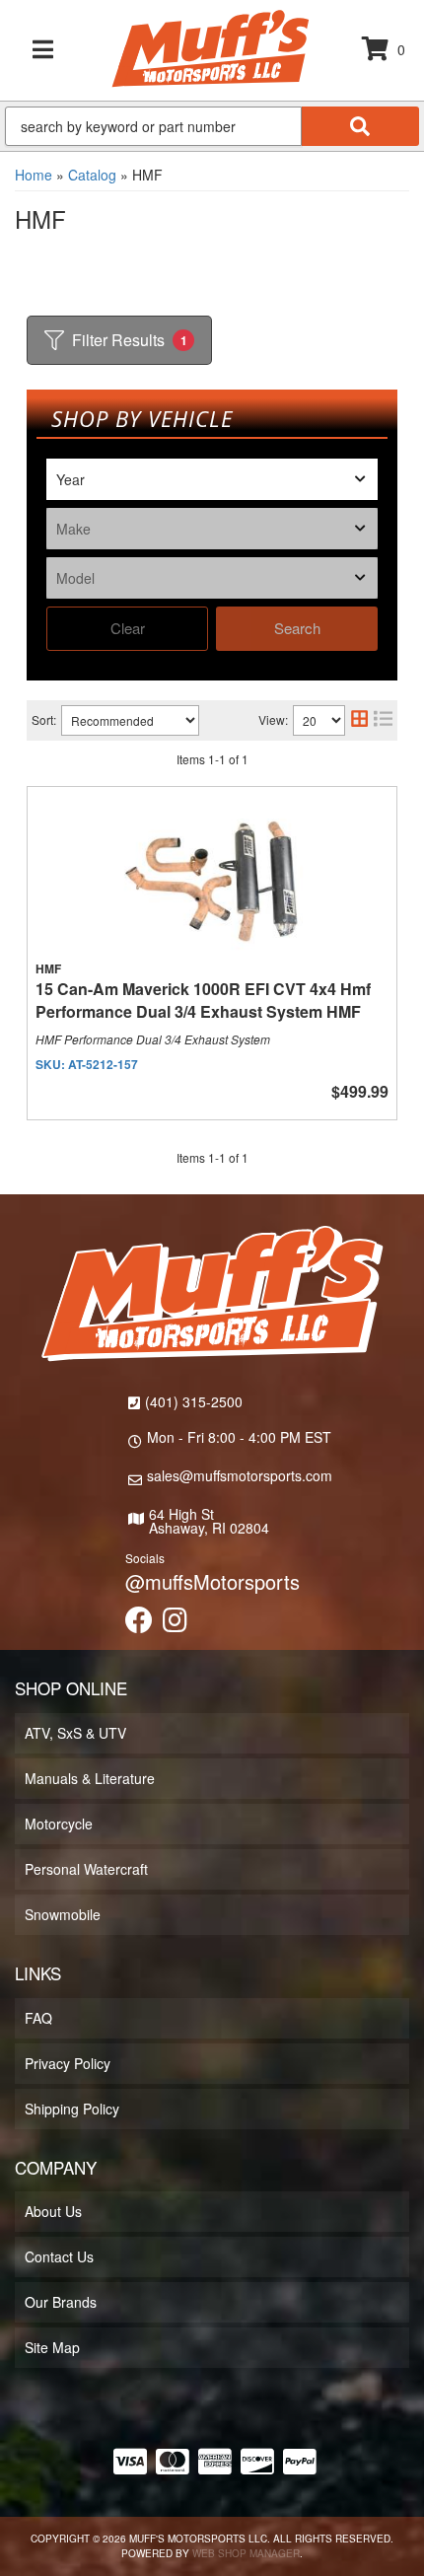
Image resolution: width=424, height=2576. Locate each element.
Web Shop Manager (246, 2553)
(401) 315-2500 (194, 1401)
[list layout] (383, 720)
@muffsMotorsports (212, 1581)
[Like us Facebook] (139, 1624)
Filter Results (130, 340)
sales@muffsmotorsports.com (240, 1475)
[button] (212, 126)
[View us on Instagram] (175, 1624)
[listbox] (212, 479)
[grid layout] (359, 720)
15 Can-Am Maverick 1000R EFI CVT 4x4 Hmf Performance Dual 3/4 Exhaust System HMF (203, 1000)
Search (297, 628)
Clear (128, 628)
